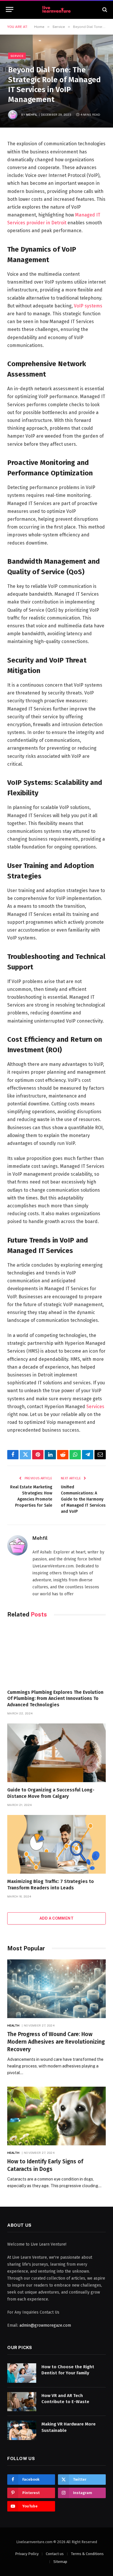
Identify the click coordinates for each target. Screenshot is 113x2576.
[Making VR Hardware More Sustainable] (22, 2430)
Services (95, 1407)
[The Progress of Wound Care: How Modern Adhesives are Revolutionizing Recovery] (57, 1989)
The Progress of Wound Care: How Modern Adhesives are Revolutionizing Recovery (56, 2042)
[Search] (104, 9)
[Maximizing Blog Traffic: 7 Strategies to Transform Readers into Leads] (57, 1844)
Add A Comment (57, 1918)
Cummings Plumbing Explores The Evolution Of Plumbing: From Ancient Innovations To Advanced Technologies (55, 1699)
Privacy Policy (27, 2554)
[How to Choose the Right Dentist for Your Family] (22, 2373)
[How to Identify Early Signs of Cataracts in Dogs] (57, 2116)
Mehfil (32, 114)
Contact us (55, 2554)
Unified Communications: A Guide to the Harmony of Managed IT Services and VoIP (83, 1499)
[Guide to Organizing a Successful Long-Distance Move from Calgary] (57, 1753)
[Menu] (10, 9)
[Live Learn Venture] (57, 9)
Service (17, 56)
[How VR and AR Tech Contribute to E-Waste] (22, 2402)
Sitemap (60, 2562)
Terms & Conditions (87, 2554)
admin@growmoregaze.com (45, 2325)
